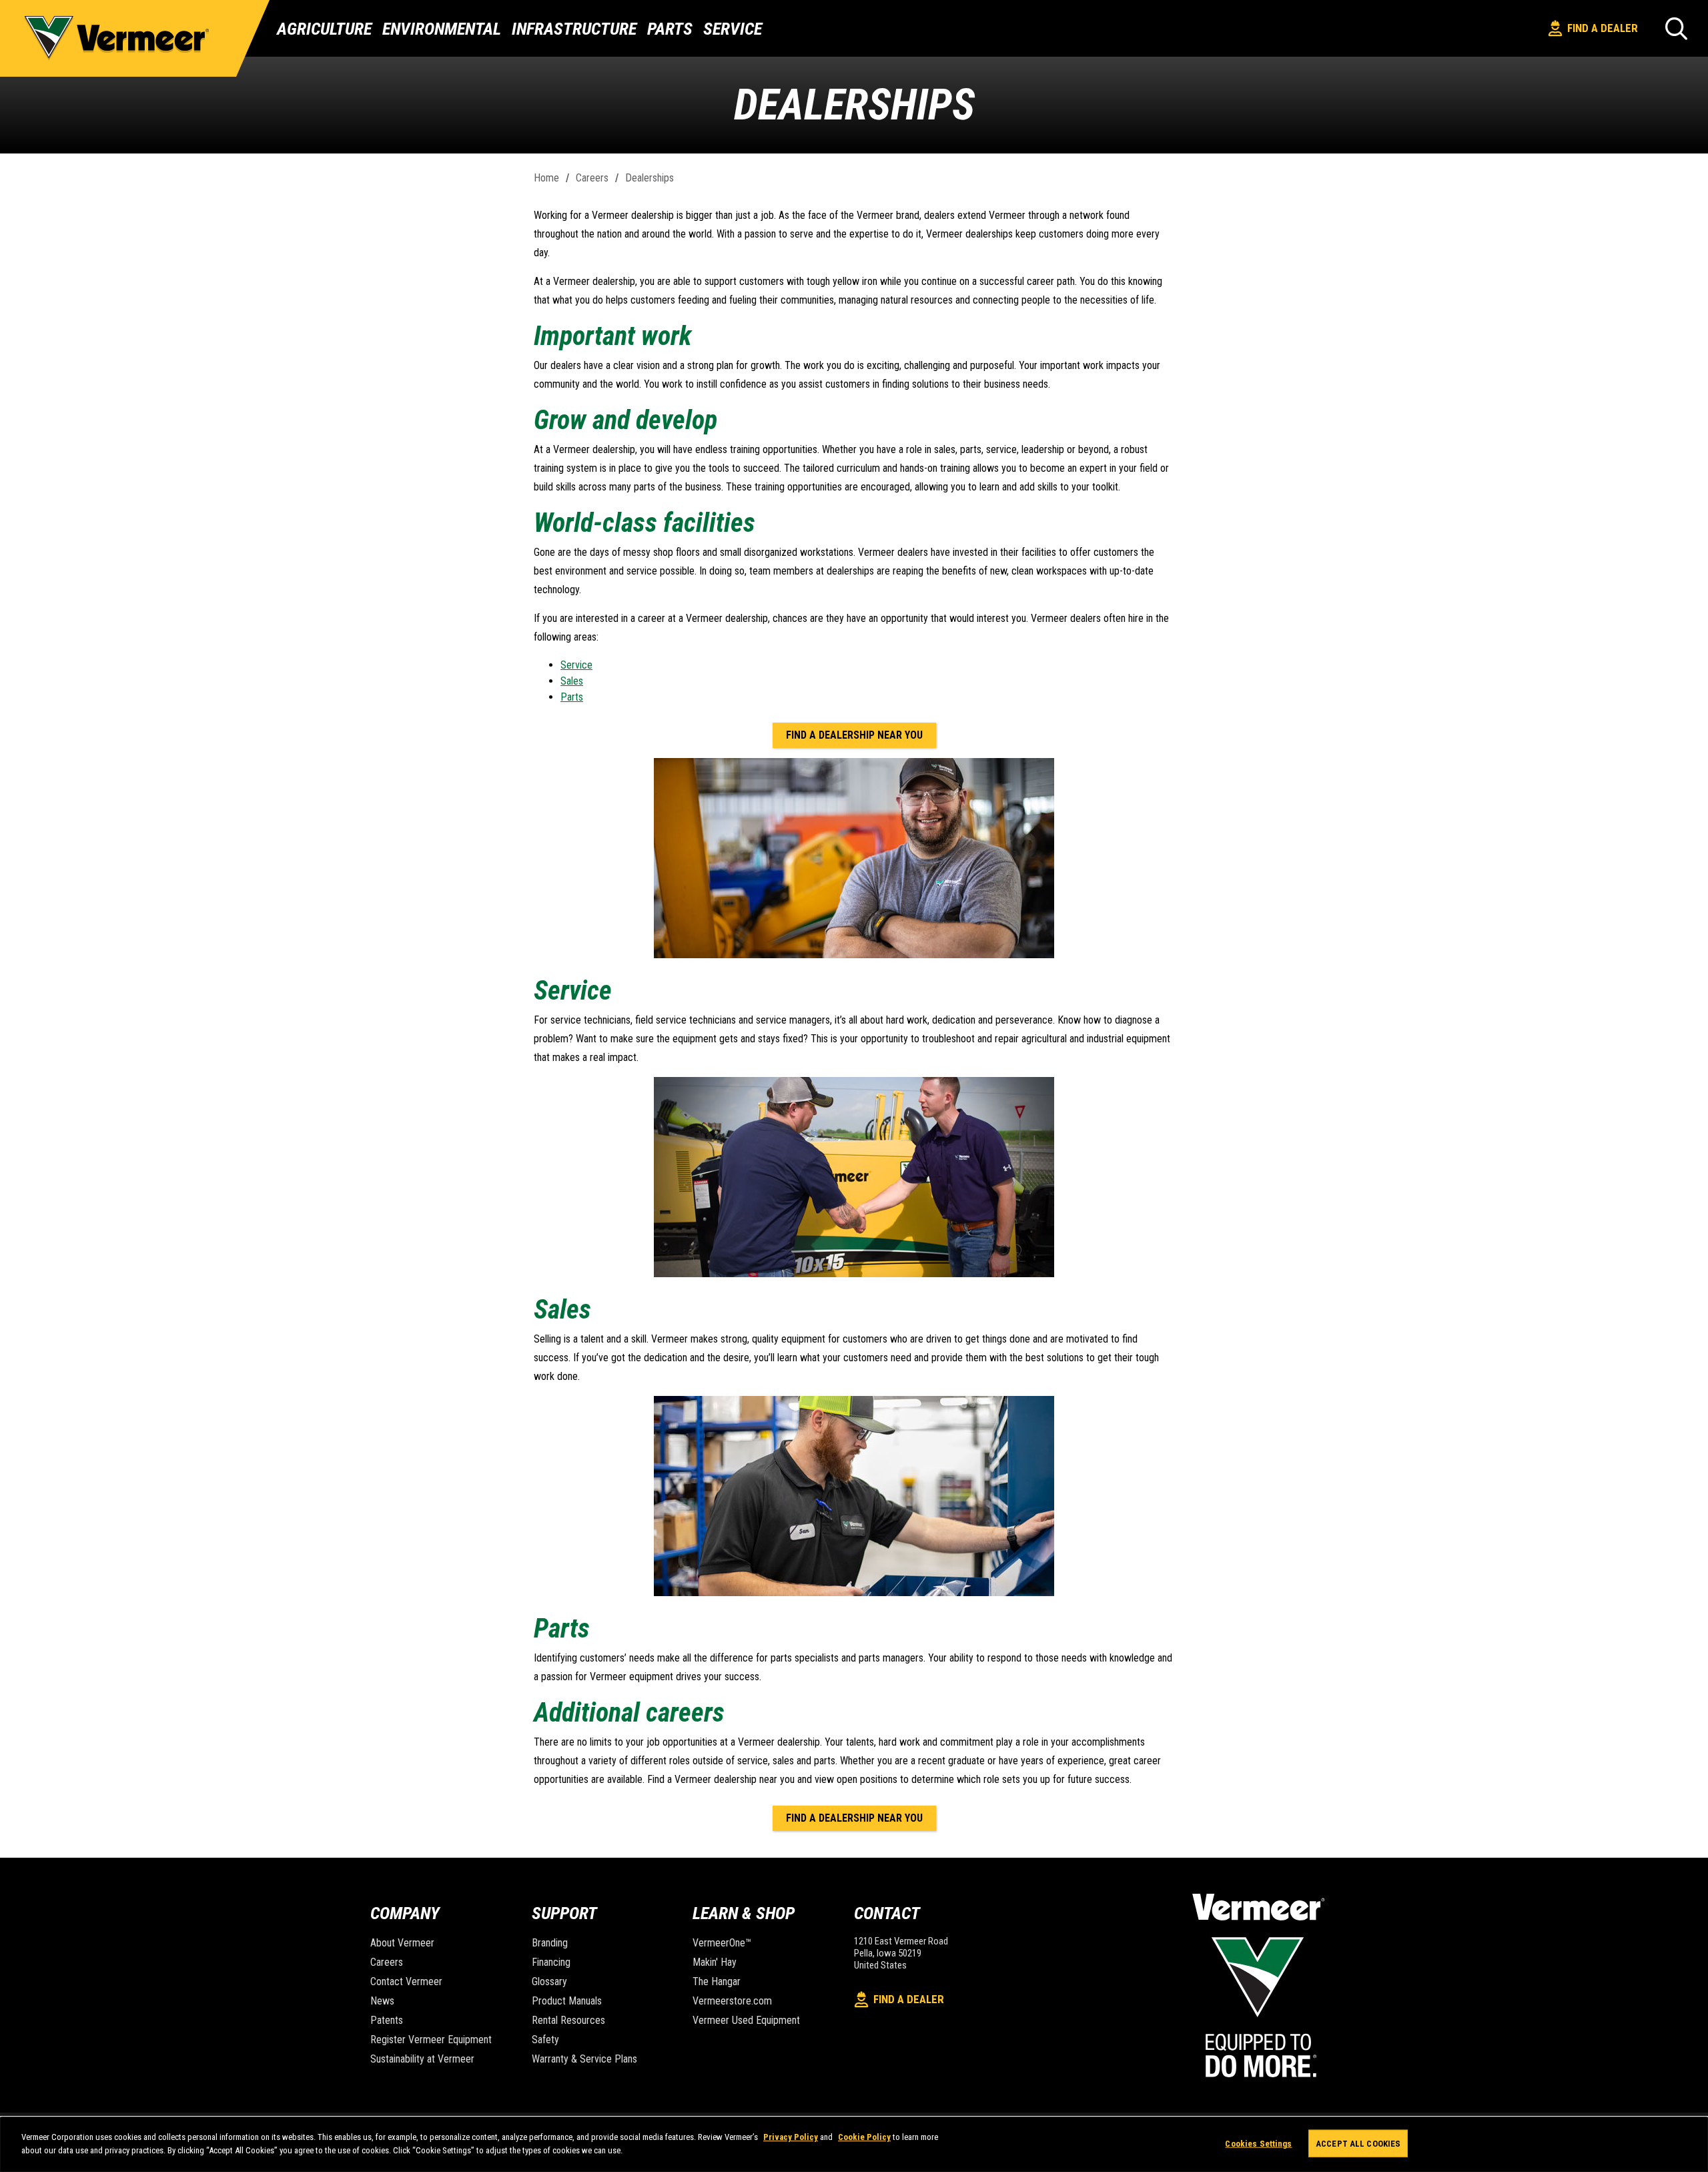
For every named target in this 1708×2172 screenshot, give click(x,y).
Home (546, 178)
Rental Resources (568, 2020)
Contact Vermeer (406, 1981)
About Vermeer (402, 1943)
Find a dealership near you (854, 735)
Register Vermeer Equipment (431, 2040)
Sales (572, 681)
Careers (592, 178)
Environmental (442, 29)
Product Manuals (567, 2001)
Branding (550, 1943)
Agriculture (324, 29)
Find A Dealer (1603, 28)
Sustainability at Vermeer (422, 2059)
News (382, 2001)
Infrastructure (574, 29)
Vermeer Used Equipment (746, 2020)
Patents (387, 2020)
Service (733, 29)
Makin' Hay (715, 1962)
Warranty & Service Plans (584, 2059)
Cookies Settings (1258, 2144)
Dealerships (650, 178)
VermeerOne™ (722, 1943)
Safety (545, 2040)
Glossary (549, 1981)
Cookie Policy (864, 2137)
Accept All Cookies (1358, 2144)
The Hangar (717, 1981)
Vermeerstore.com (732, 2001)
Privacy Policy (791, 2137)
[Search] (1676, 28)
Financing (551, 1962)
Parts (670, 29)
